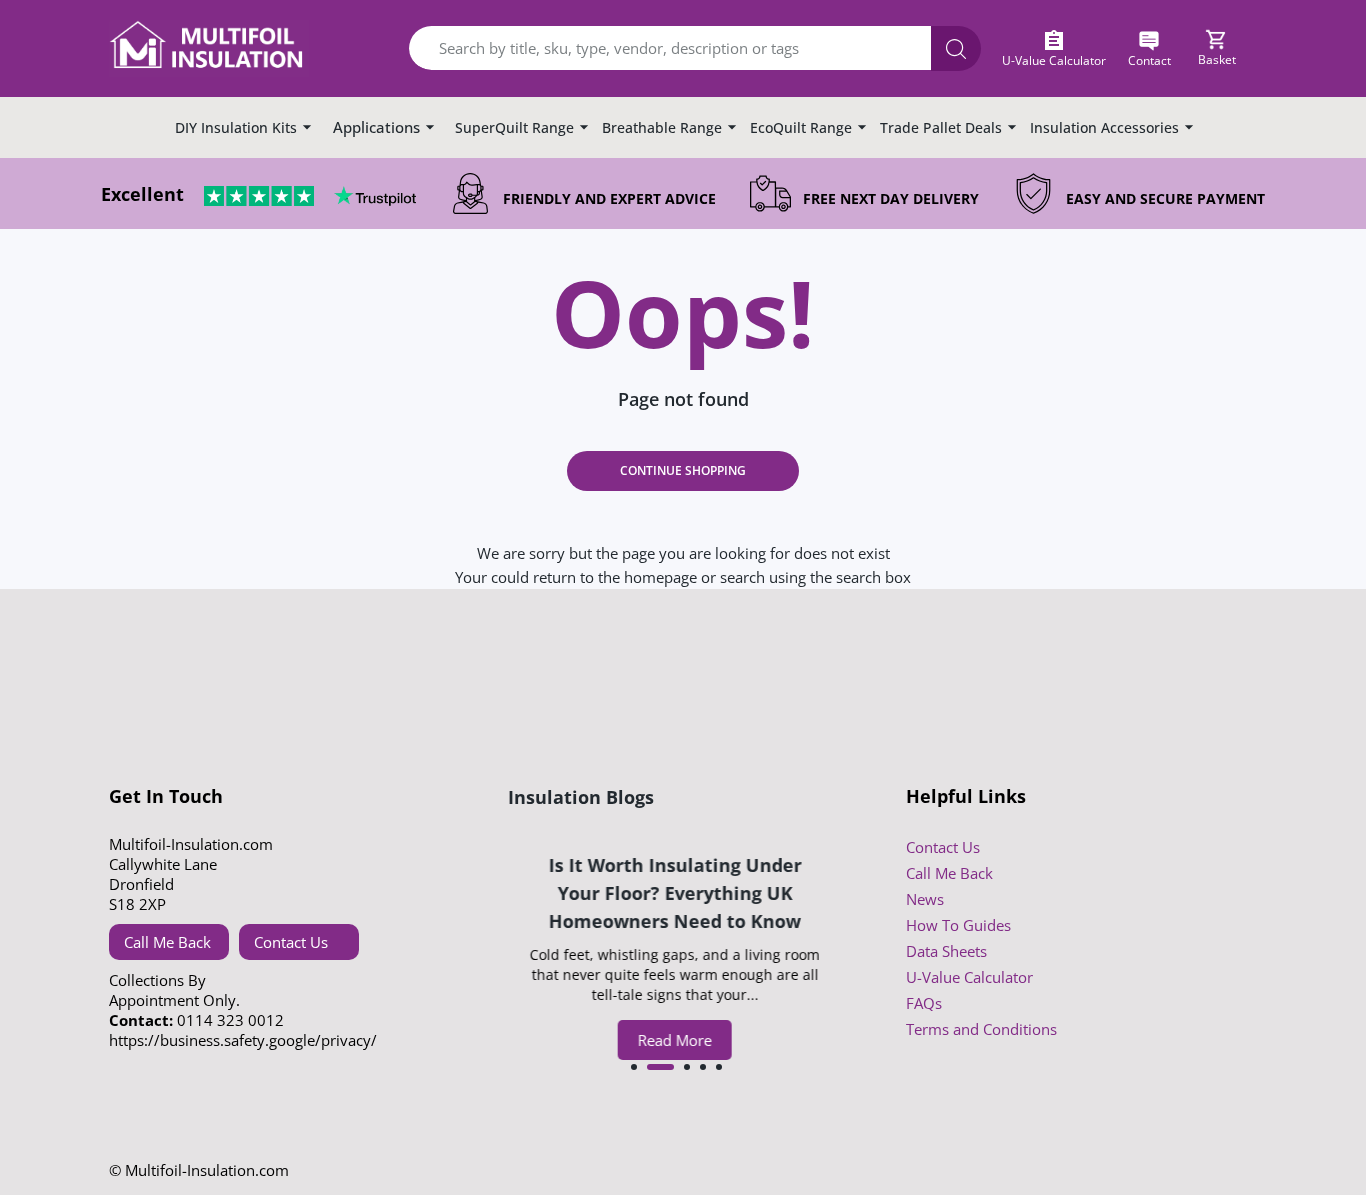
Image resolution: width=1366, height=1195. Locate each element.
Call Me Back (167, 942)
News (925, 899)
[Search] (956, 48)
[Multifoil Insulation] (209, 48)
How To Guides (958, 925)
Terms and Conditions (981, 1029)
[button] (634, 1067)
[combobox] (683, 48)
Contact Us (291, 942)
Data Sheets (946, 951)
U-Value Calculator (969, 977)
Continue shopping (683, 470)
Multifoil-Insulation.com (207, 1170)
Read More (677, 1040)
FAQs (924, 1003)
